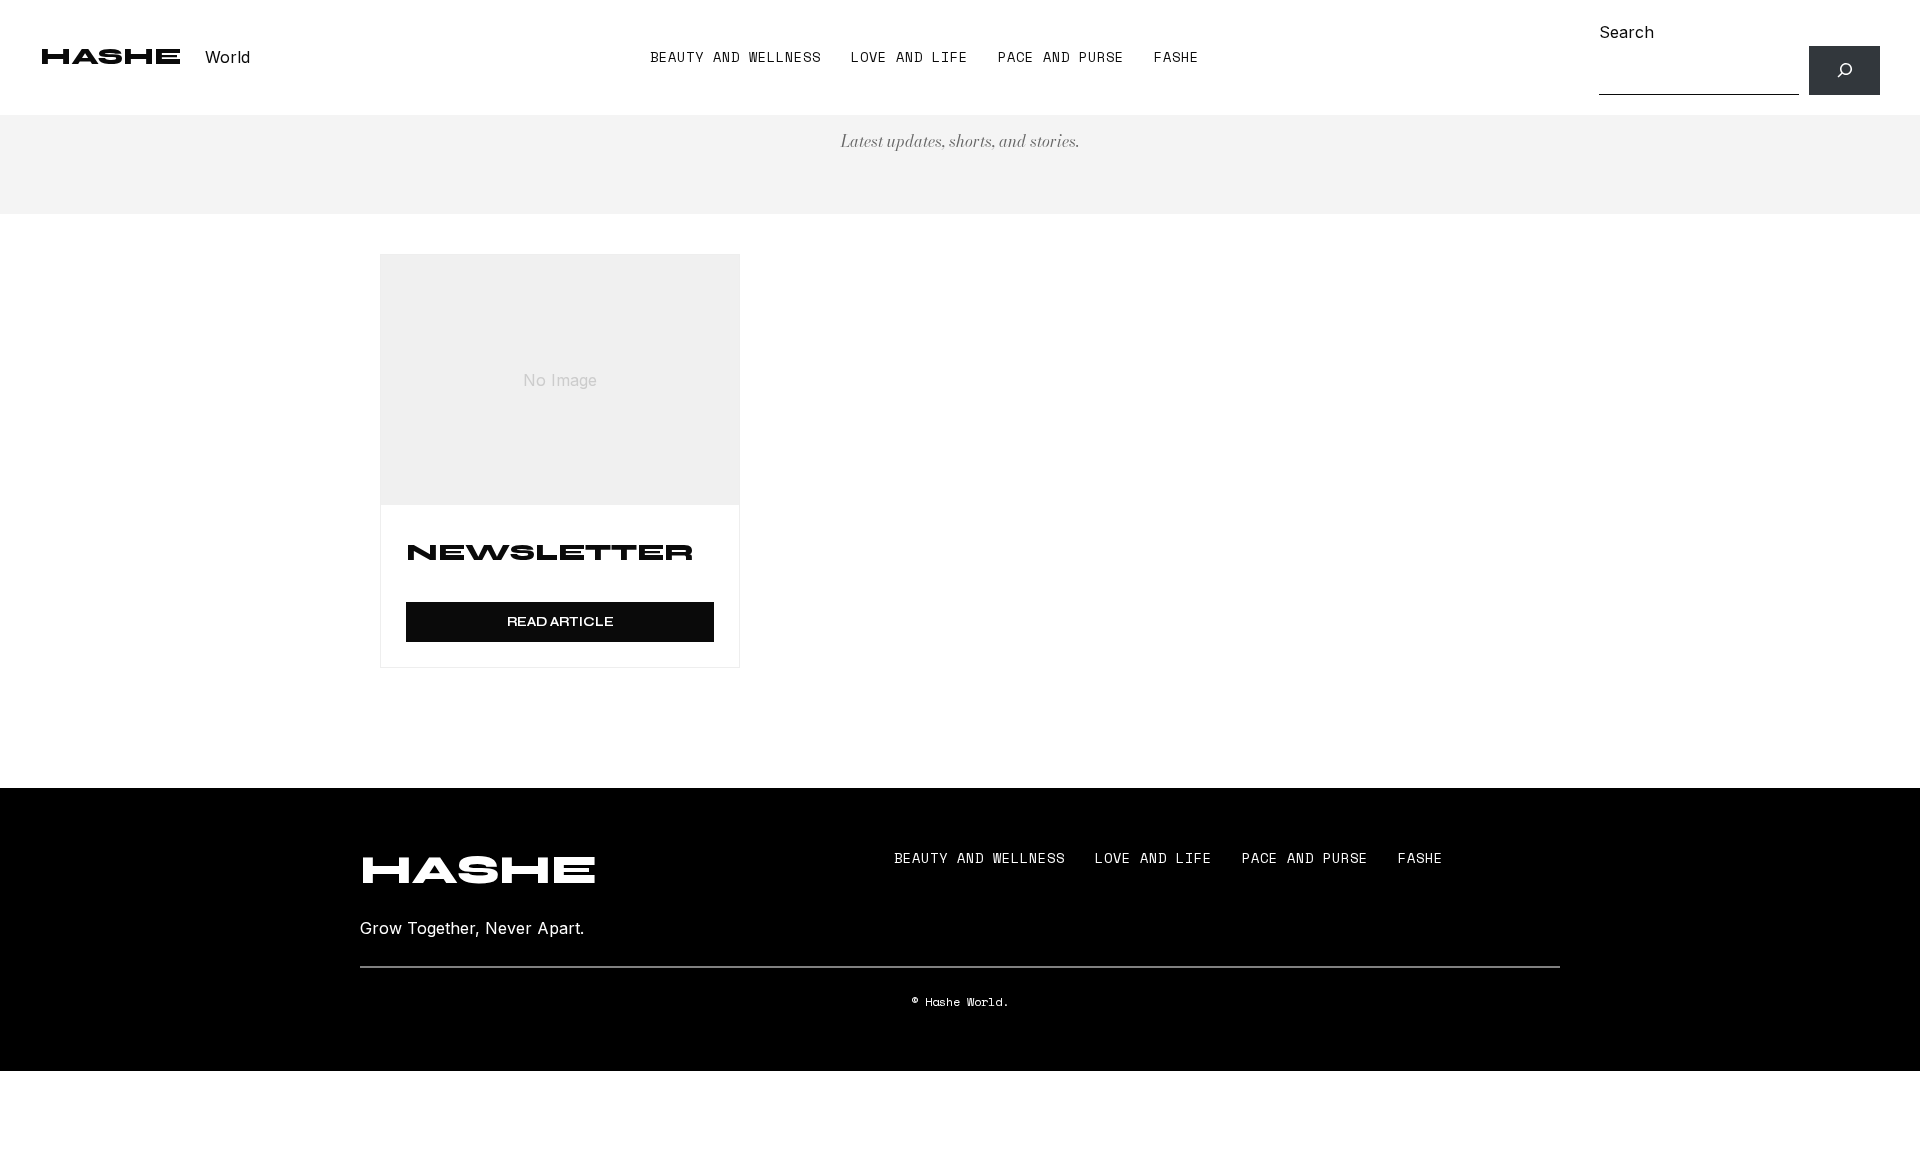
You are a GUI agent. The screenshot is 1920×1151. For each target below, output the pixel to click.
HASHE (110, 56)
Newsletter (550, 552)
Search (1626, 32)
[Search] (1844, 70)
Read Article (560, 622)
